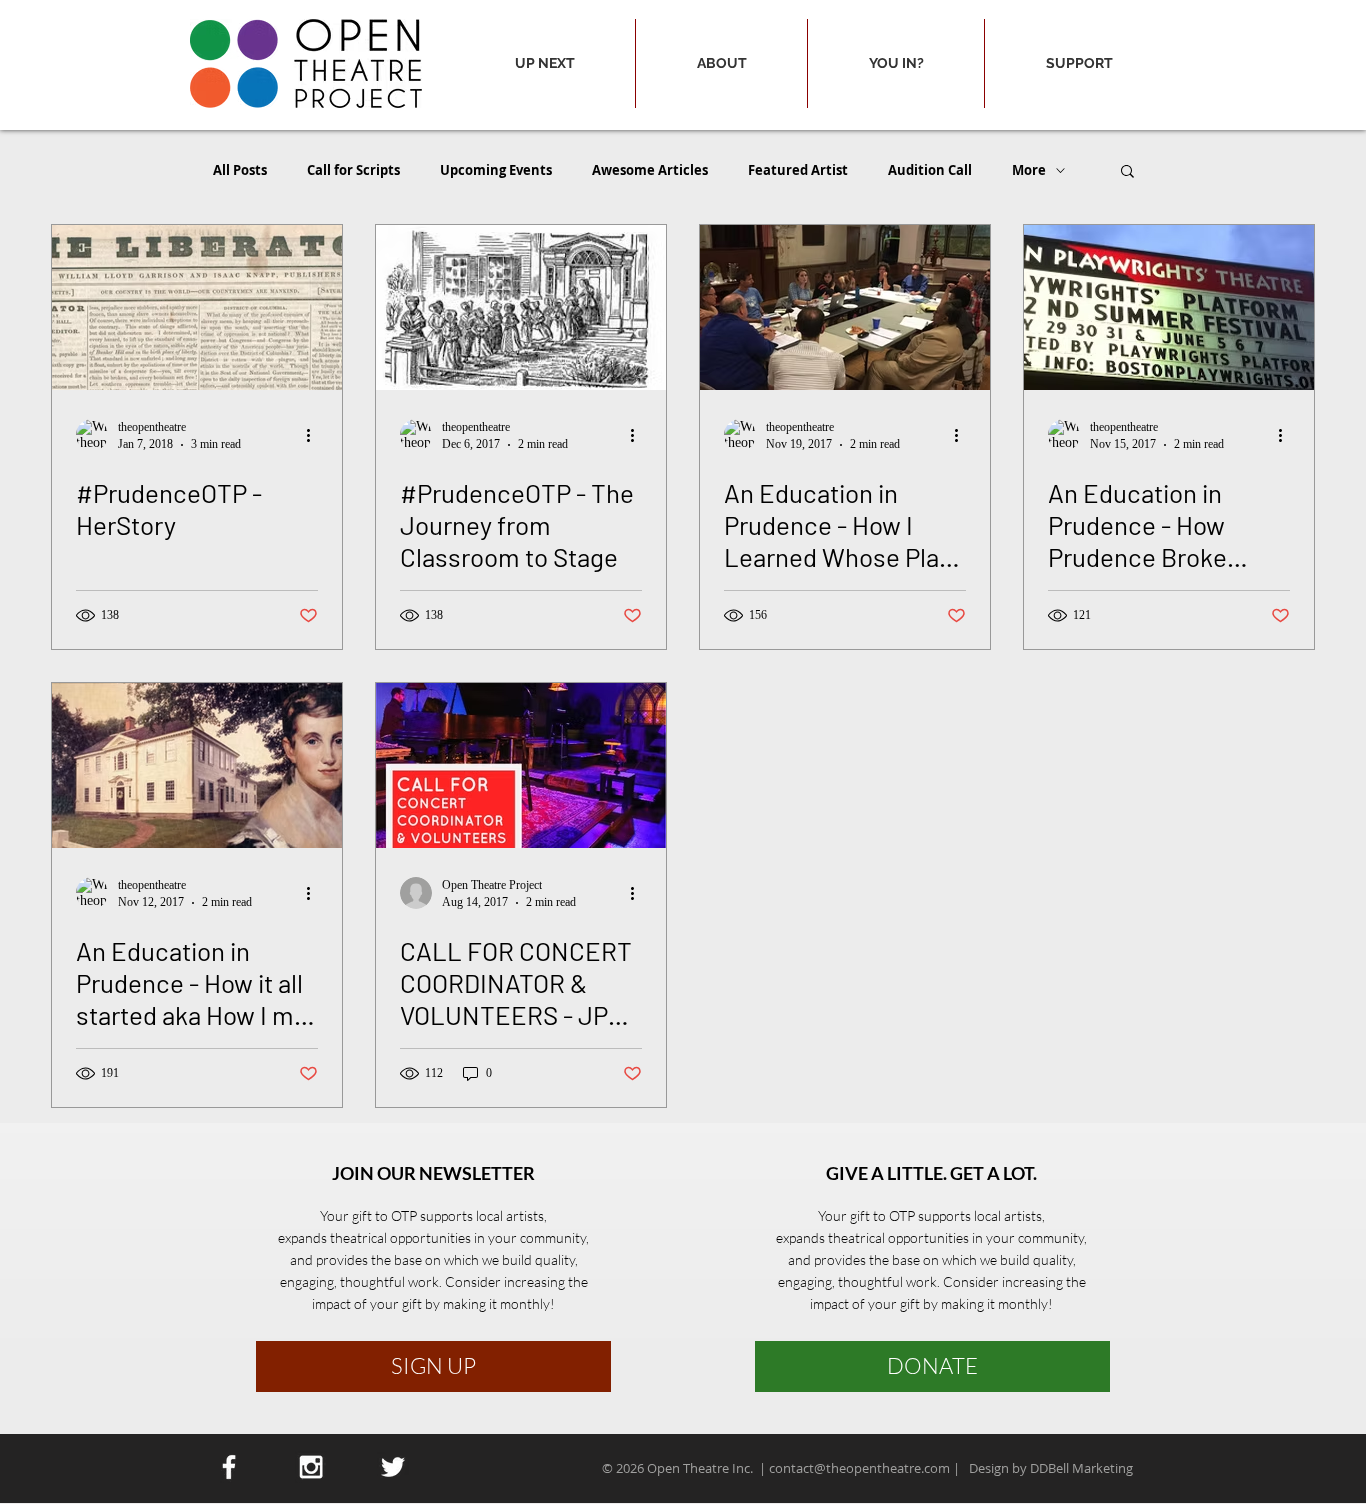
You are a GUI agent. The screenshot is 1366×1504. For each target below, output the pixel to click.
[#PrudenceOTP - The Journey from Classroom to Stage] (521, 307)
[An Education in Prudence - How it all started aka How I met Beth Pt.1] (197, 765)
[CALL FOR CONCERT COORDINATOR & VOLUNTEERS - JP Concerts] (521, 765)
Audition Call (930, 170)
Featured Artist (798, 170)
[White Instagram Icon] (311, 1467)
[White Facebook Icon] (229, 1467)
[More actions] (315, 435)
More (1029, 170)
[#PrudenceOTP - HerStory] (197, 307)
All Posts (240, 170)
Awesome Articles (650, 170)
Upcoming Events (496, 170)
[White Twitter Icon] (393, 1467)
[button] (544, 63)
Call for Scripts (353, 170)
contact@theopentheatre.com (859, 1468)
